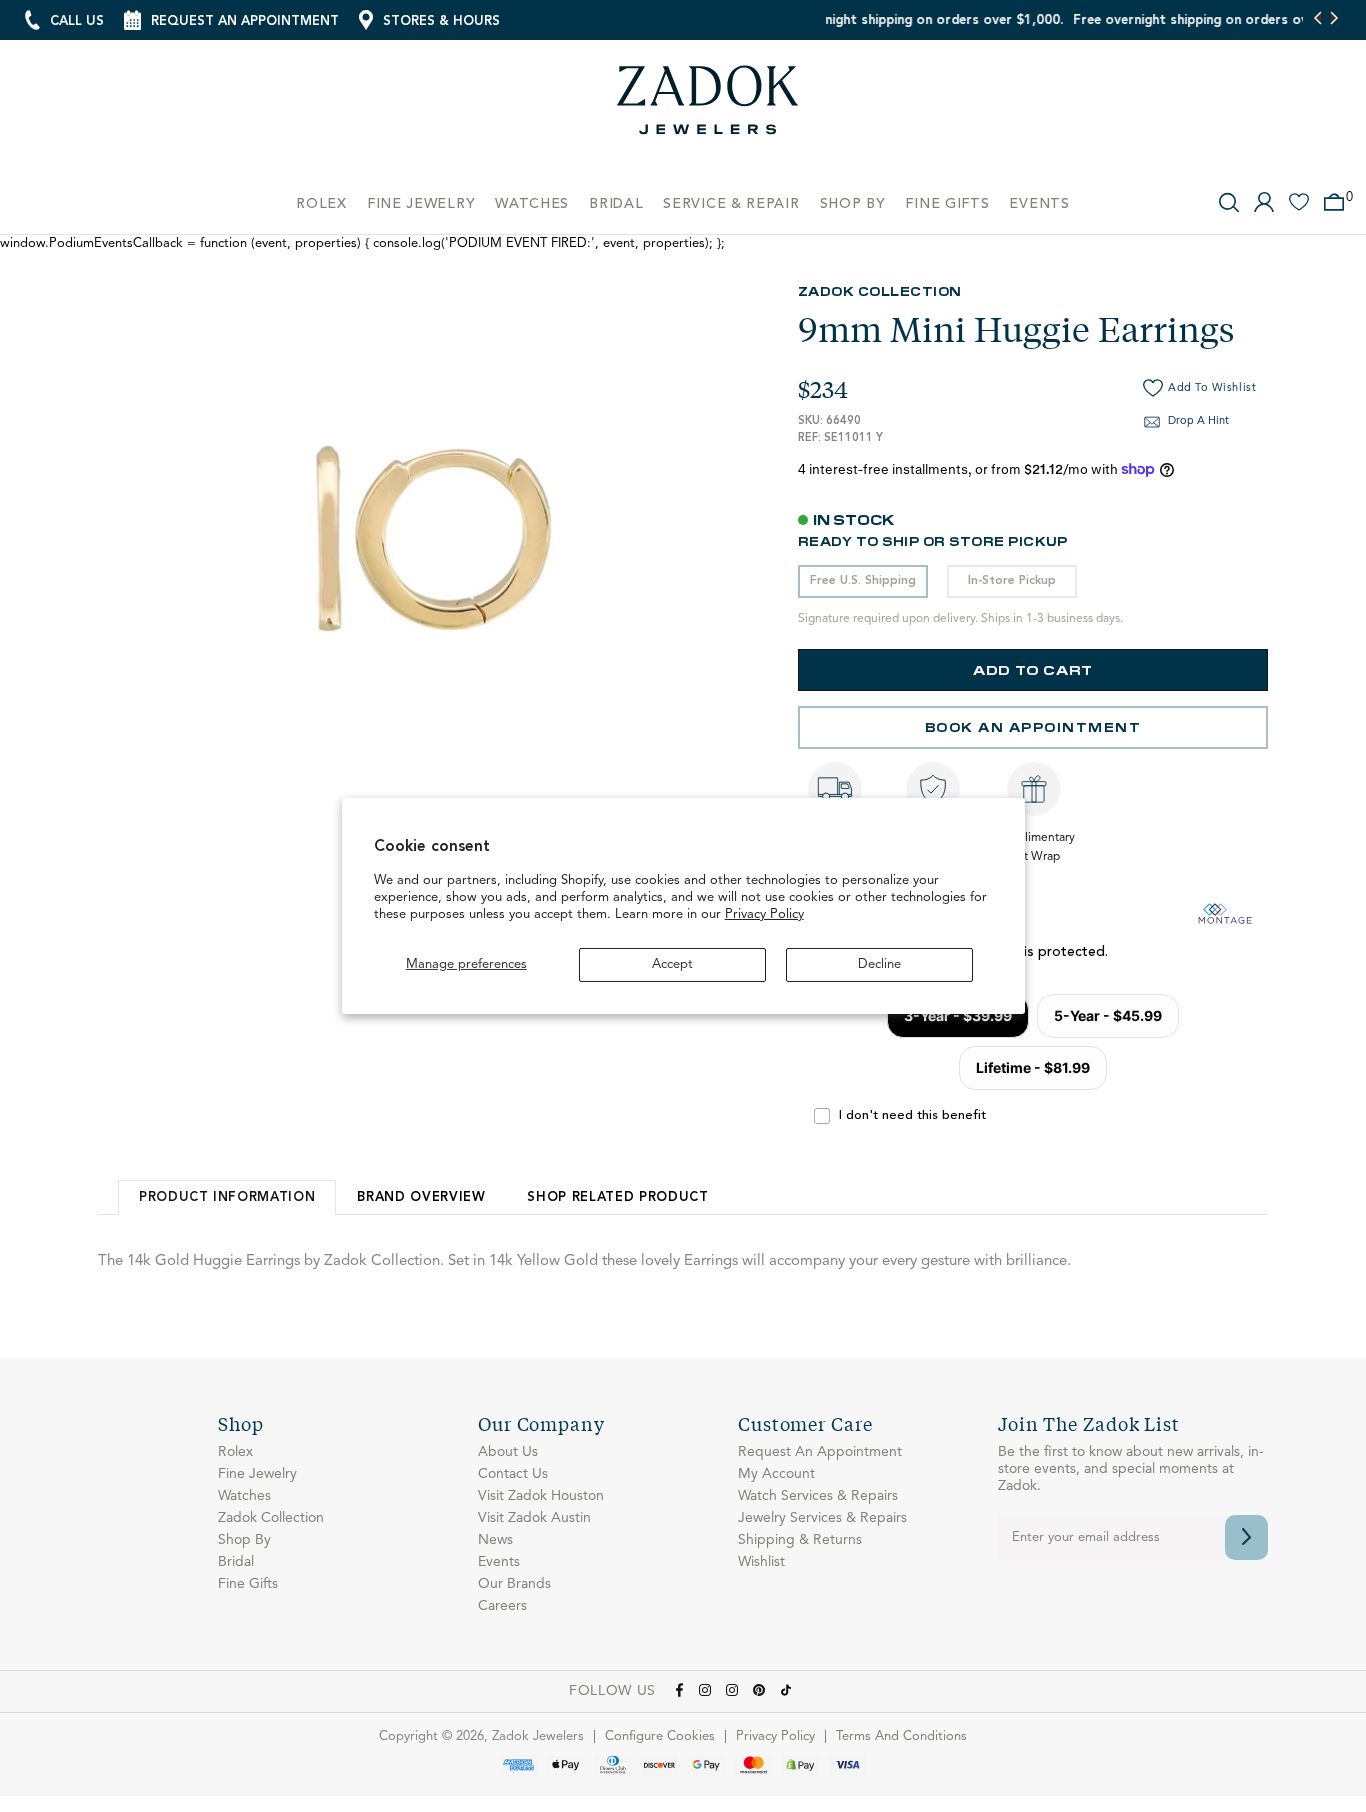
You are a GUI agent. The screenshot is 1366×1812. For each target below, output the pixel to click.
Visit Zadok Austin (534, 1518)
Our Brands (514, 1584)
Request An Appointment (820, 1452)
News (495, 1540)
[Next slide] (1333, 20)
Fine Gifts (248, 1584)
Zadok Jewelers (708, 107)
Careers (502, 1606)
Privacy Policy (764, 914)
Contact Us (513, 1474)
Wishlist (761, 1562)
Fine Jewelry (257, 1474)
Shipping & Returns (800, 1540)
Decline (879, 964)
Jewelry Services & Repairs (822, 1518)
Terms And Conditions (901, 1736)
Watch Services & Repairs (818, 1496)
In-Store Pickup (1012, 581)
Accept (672, 964)
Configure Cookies (660, 1736)
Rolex (235, 1452)
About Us (508, 1452)
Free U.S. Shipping (863, 581)
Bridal (236, 1562)
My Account (776, 1474)
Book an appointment (1033, 726)
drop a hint (1198, 421)
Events (499, 1562)
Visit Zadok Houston (541, 1496)
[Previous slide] (1318, 20)
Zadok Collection (880, 290)
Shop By (244, 1540)
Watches (244, 1496)
